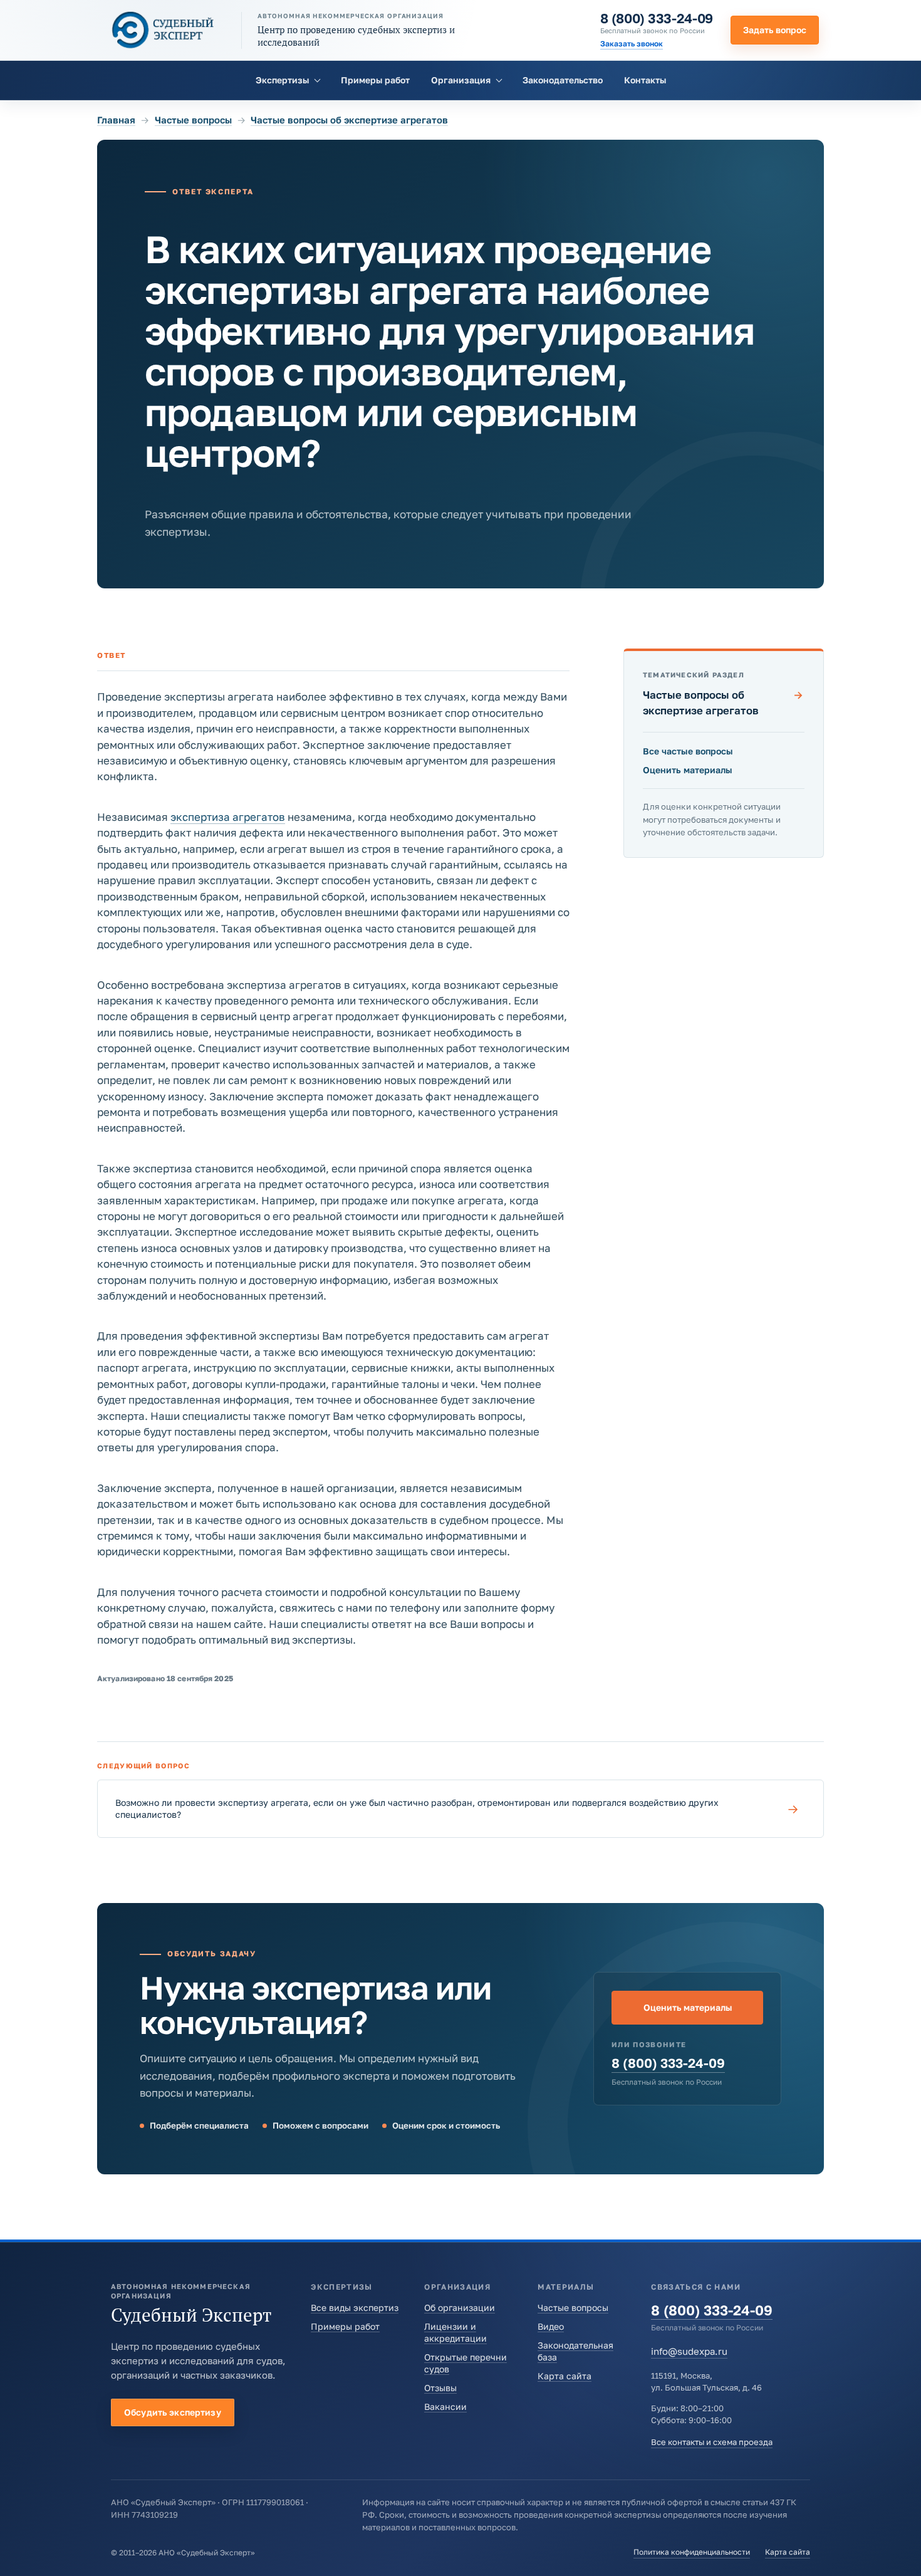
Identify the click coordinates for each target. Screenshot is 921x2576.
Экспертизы (282, 80)
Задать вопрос (775, 30)
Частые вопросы (193, 120)
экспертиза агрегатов (228, 817)
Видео (551, 2326)
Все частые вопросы (688, 751)
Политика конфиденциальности (692, 2552)
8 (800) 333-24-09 (657, 18)
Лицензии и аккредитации (455, 2332)
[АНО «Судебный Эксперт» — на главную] (163, 30)
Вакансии (445, 2407)
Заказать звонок (632, 44)
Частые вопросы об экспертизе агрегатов (349, 120)
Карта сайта (565, 2376)
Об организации (460, 2307)
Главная (116, 120)
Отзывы (440, 2388)
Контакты (645, 80)
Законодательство (563, 80)
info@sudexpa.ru (689, 2351)
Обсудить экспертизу (173, 2412)
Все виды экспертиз (355, 2307)
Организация (461, 80)
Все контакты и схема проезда (712, 2442)
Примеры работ (375, 80)
